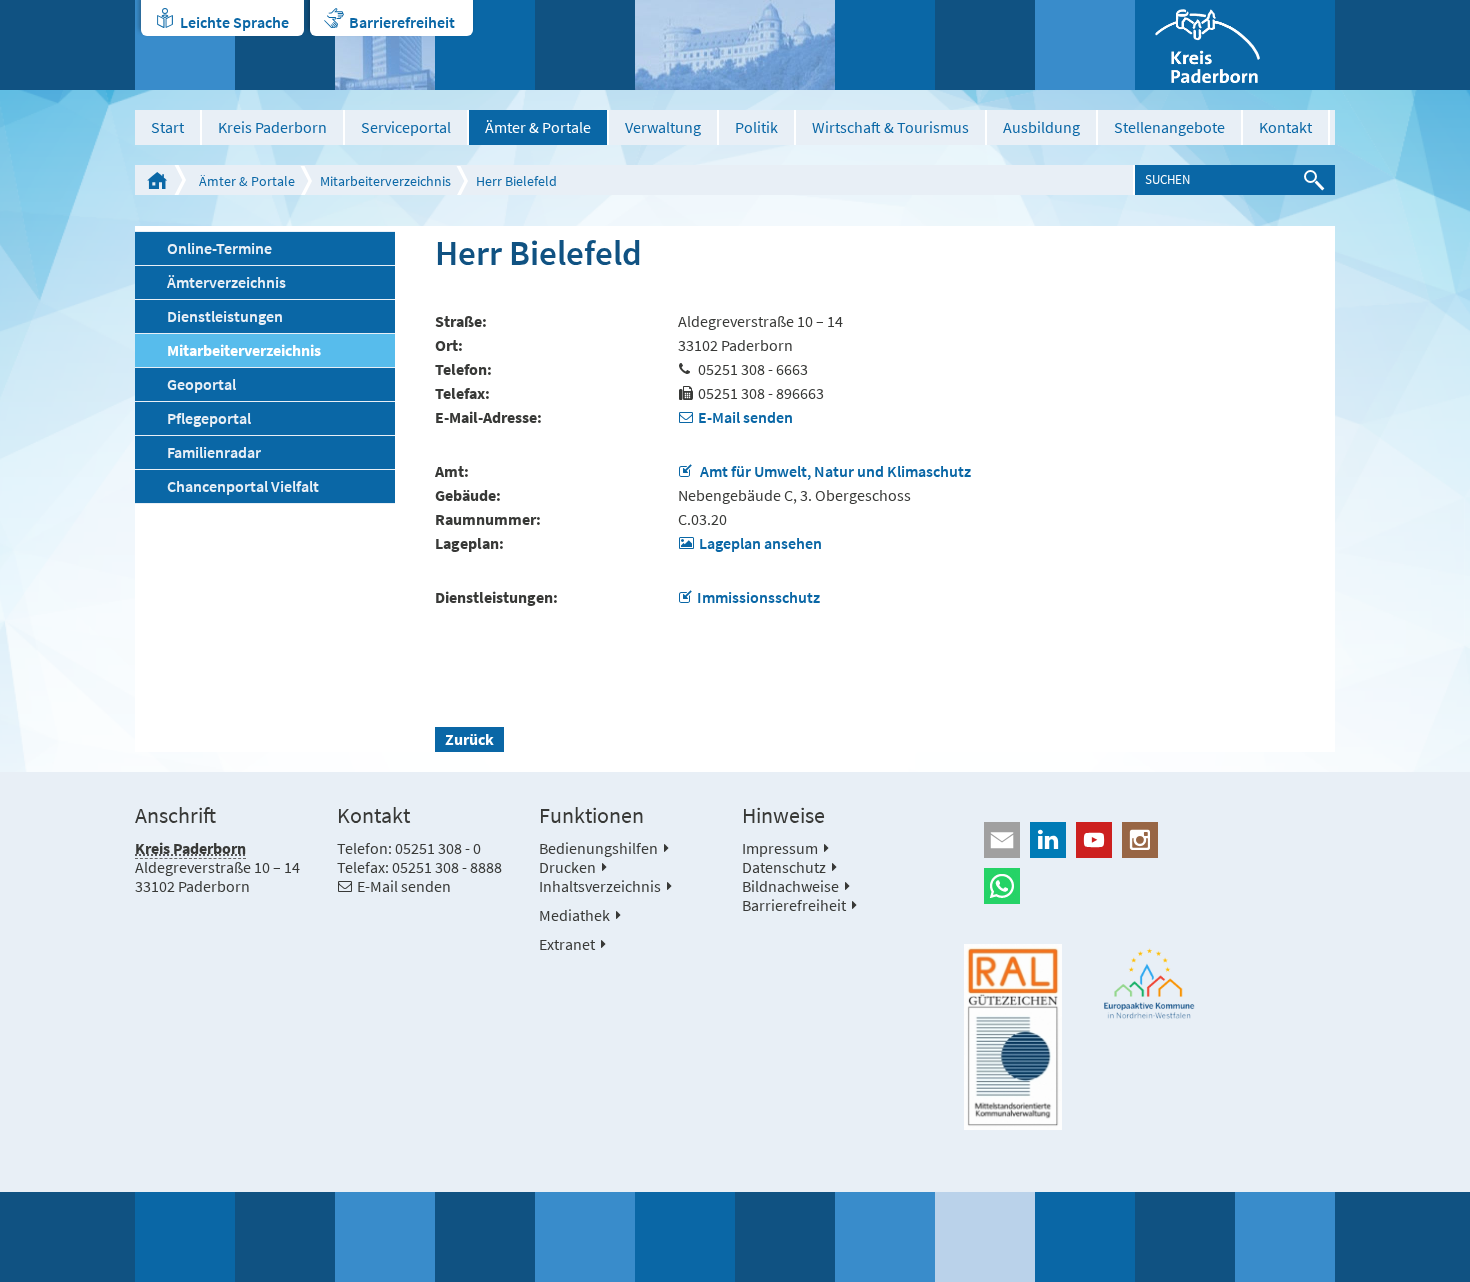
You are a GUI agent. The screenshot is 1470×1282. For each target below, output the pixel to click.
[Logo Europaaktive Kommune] (1150, 983)
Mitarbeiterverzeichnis (385, 181)
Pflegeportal (209, 418)
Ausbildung (1041, 127)
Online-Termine (219, 248)
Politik (756, 127)
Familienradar (214, 452)
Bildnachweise (790, 886)
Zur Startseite (157, 180)
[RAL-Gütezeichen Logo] (1013, 1037)
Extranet (567, 944)
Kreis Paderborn (272, 127)
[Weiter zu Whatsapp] (1149, 886)
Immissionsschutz (758, 597)
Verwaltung (663, 127)
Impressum (780, 848)
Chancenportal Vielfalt (243, 486)
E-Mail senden (745, 417)
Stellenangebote (1169, 127)
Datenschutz (784, 867)
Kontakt (1285, 127)
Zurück (469, 739)
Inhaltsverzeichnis (600, 886)
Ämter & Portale (538, 127)
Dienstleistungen (225, 316)
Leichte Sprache (234, 22)
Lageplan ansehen (760, 543)
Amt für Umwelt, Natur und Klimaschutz (834, 471)
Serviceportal (406, 127)
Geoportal (201, 384)
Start (167, 127)
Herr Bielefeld (516, 181)
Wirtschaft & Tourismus (890, 127)
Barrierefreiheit (402, 22)
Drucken (567, 867)
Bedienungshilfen (598, 848)
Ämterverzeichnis (226, 282)
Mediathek (574, 915)
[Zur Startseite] (1235, 45)
